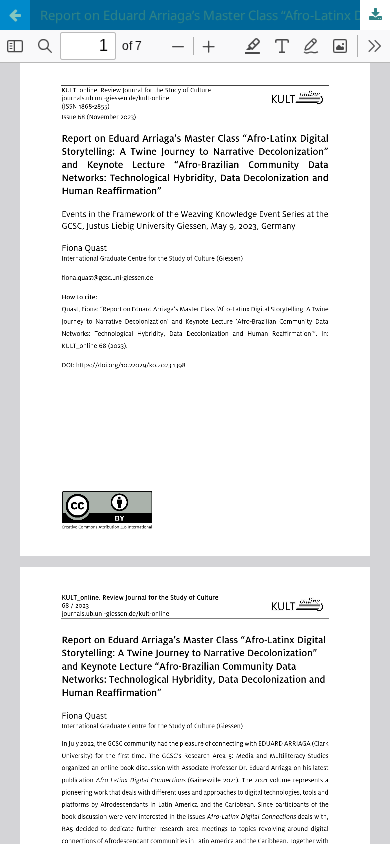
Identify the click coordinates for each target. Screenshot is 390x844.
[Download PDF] (375, 15)
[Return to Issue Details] (15, 15)
